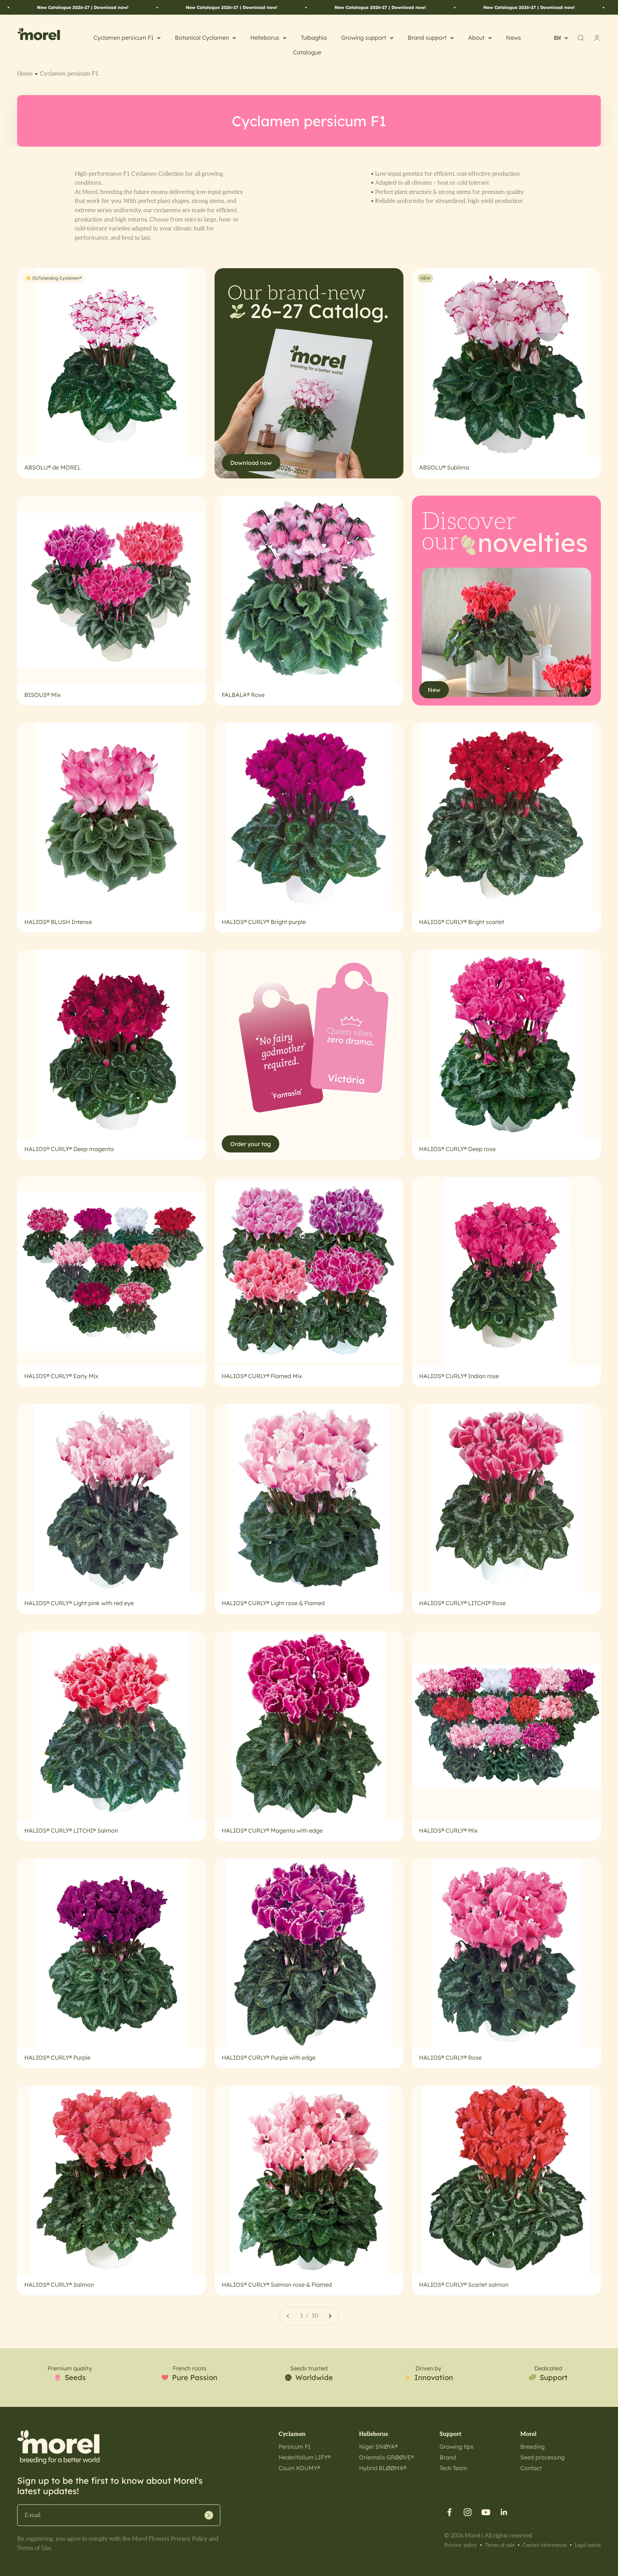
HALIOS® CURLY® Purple (57, 2058)
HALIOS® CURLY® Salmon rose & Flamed (277, 2285)
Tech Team (453, 2468)
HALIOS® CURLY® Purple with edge (269, 2058)
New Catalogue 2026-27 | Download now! (75, 7)
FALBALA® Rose (243, 695)
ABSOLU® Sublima (444, 467)
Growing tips (457, 2447)
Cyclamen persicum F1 (123, 38)
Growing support (364, 38)
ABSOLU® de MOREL (53, 467)
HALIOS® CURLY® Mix (448, 1830)
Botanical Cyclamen (202, 38)
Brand (448, 2457)
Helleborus (265, 38)
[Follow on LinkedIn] (504, 2512)
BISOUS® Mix (43, 695)
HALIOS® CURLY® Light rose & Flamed (273, 1603)
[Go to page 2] (330, 2316)
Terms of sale (500, 2545)
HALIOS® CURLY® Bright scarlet (462, 922)
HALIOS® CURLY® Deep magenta (69, 1149)
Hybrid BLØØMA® (383, 2468)
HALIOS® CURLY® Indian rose (459, 1376)
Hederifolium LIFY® (305, 2457)
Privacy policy (461, 2545)
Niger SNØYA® (378, 2447)
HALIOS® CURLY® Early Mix (61, 1376)
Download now (251, 463)
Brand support (427, 38)
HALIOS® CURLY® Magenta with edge (272, 1830)
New (434, 690)
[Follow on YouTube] (486, 2512)
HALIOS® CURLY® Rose (450, 2058)
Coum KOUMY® (299, 2468)
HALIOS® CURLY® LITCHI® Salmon (71, 1830)
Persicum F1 (295, 2447)
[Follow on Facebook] (449, 2512)
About (476, 38)
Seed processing (543, 2457)
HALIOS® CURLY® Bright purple (264, 922)
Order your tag (251, 1144)
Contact (531, 2468)
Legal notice (588, 2545)
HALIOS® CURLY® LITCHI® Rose (462, 1603)
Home (25, 74)
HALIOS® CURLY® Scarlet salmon (464, 2285)
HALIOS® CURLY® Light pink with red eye (79, 1603)
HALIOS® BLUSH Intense (58, 922)
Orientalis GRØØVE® (386, 2457)
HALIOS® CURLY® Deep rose (457, 1149)
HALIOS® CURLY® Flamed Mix (262, 1376)
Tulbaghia (314, 38)
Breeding (533, 2447)
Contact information (545, 2545)
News (514, 38)
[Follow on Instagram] (468, 2512)
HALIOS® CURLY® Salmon (59, 2285)
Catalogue (307, 52)
